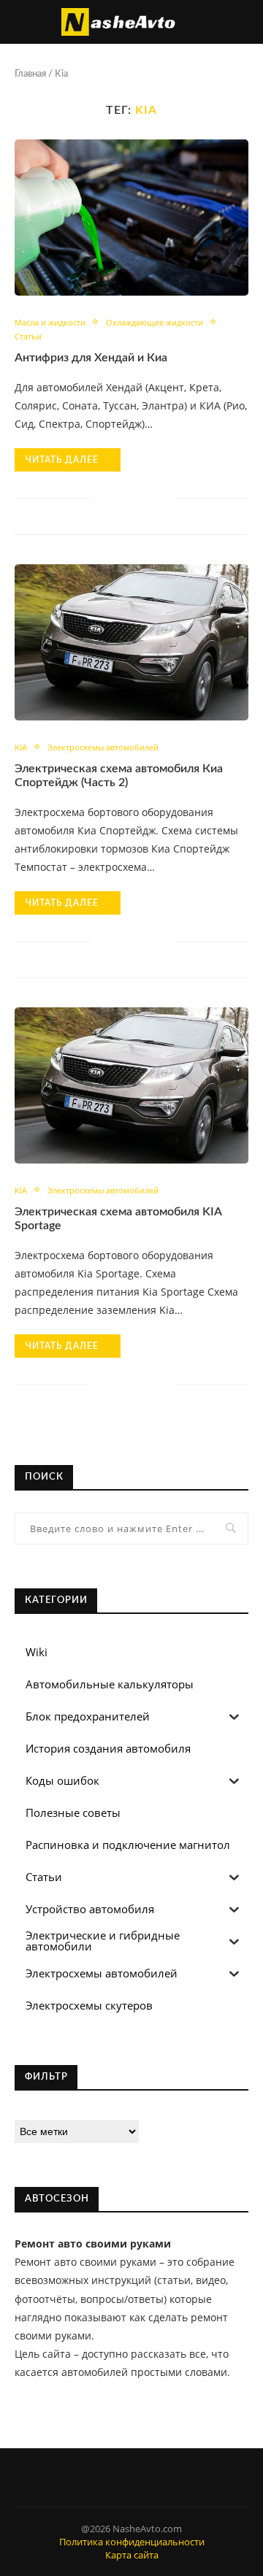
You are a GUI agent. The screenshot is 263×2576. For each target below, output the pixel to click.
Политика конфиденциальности (132, 2542)
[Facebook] (115, 2477)
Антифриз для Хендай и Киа (91, 358)
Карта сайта (132, 2555)
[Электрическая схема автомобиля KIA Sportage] (131, 1085)
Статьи (28, 336)
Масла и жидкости (50, 322)
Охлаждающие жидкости (155, 322)
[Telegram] (148, 2477)
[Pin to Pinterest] (117, 498)
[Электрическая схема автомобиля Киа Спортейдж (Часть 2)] (131, 642)
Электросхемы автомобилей (103, 747)
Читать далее (62, 460)
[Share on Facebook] (101, 498)
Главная (30, 74)
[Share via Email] (163, 498)
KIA (21, 747)
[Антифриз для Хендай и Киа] (131, 217)
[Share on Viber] (147, 498)
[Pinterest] (131, 2477)
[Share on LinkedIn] (132, 498)
